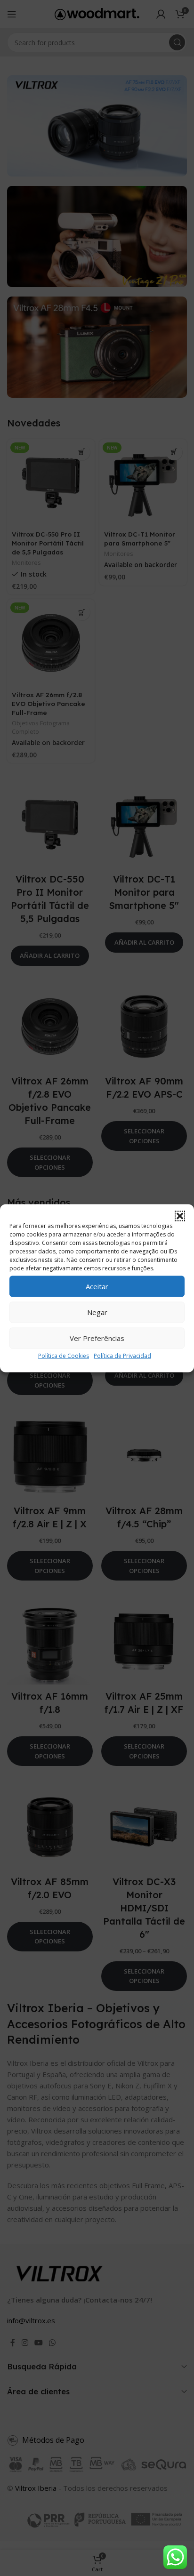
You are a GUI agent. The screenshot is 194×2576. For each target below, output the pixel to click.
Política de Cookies (64, 1355)
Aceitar (97, 1286)
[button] (180, 1216)
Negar (97, 1312)
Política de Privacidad (122, 1355)
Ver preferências (97, 1338)
